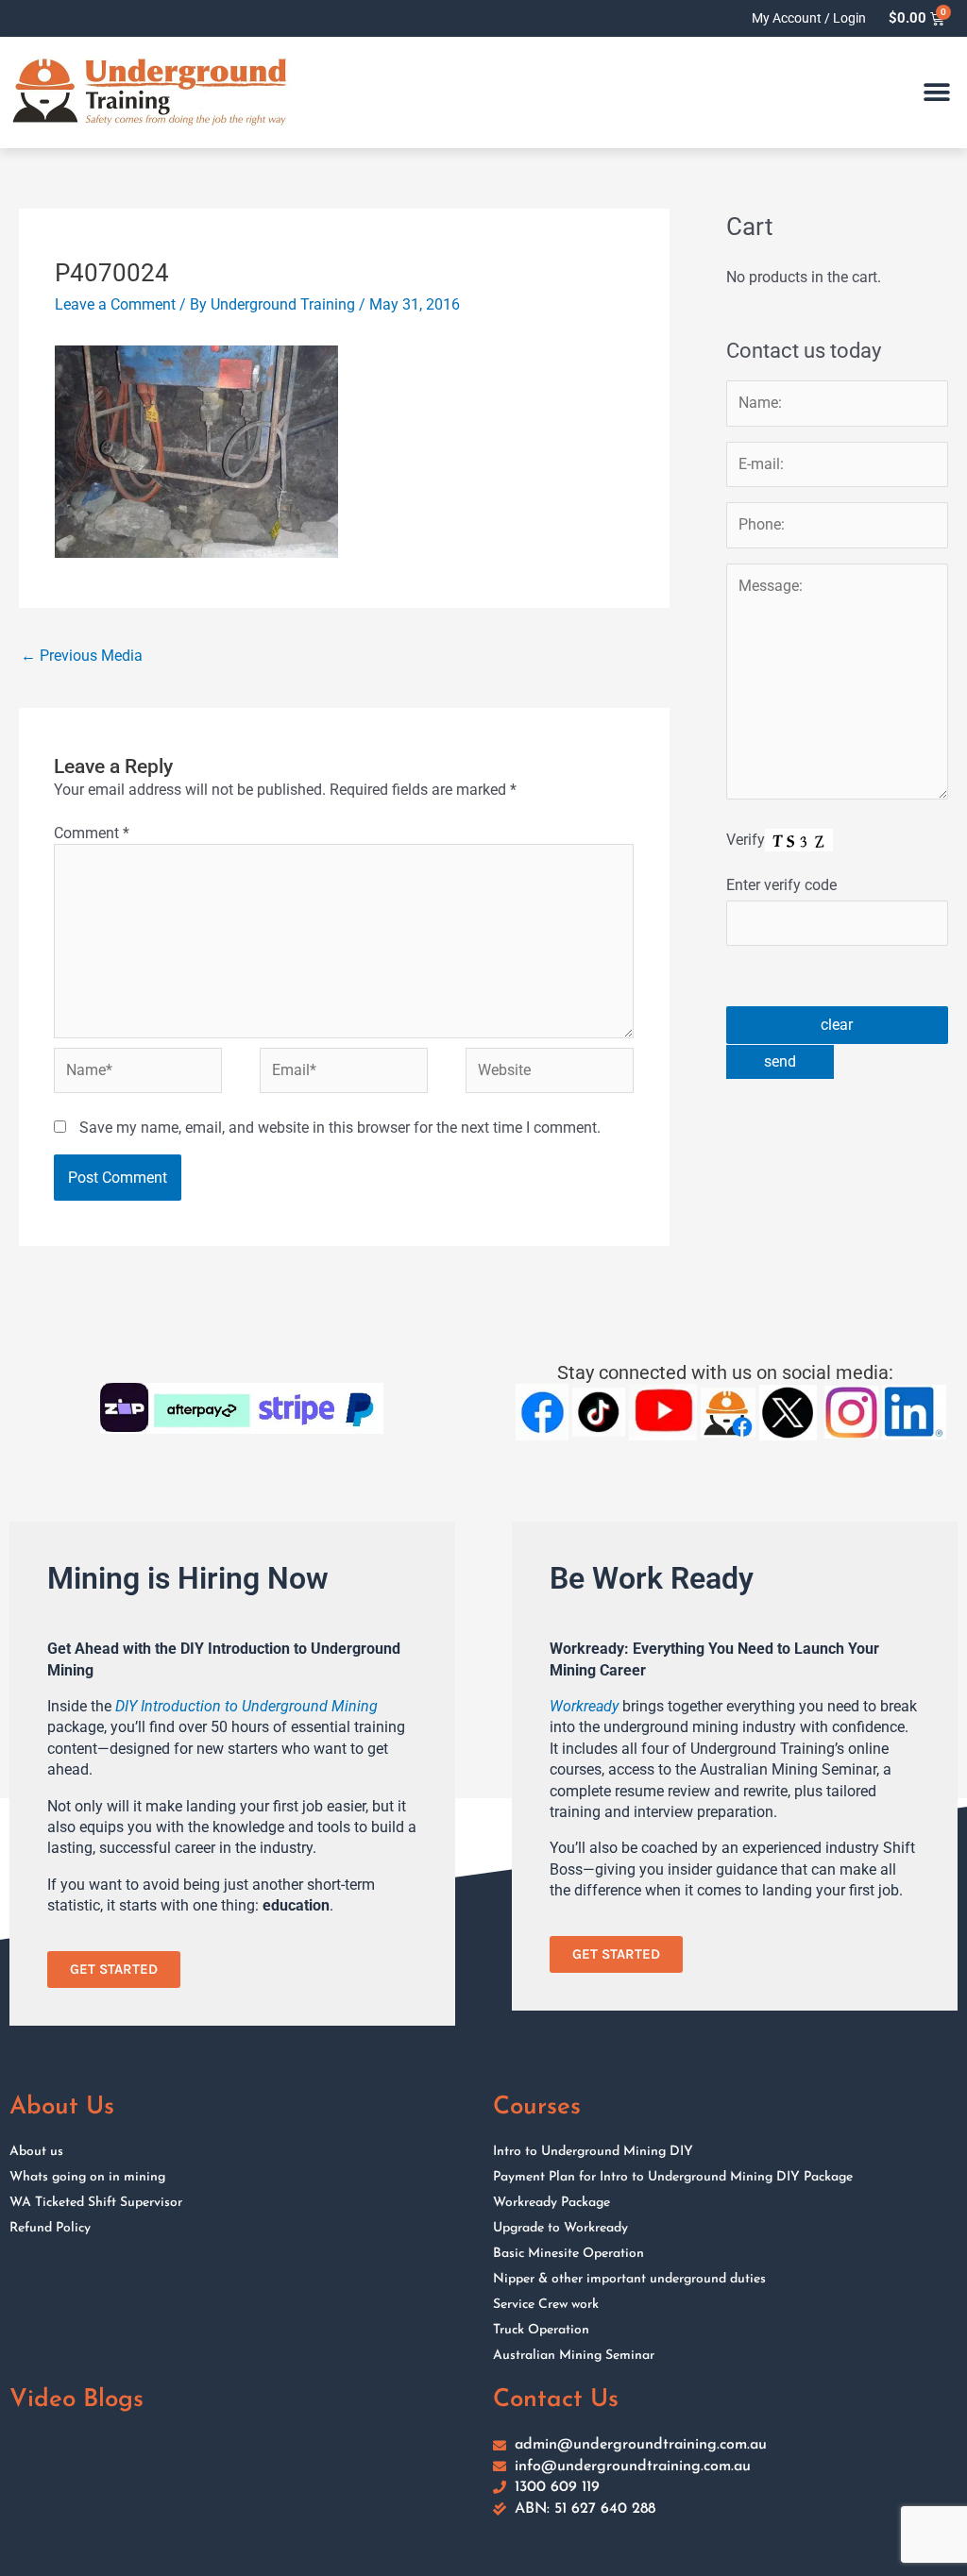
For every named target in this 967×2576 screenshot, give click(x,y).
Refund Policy (50, 2228)
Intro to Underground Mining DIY (593, 2152)
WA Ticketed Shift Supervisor (96, 2203)
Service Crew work (546, 2305)
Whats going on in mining (87, 2177)
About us (36, 2152)
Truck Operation (541, 2330)
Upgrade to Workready (560, 2228)
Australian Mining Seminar (574, 2356)
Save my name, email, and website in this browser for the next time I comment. (340, 1128)
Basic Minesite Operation (568, 2254)
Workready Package (551, 2203)
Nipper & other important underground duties (629, 2279)
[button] (936, 93)
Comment (92, 833)
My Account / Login (809, 18)
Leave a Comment (115, 304)
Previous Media (82, 656)
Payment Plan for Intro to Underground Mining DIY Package (673, 2177)
